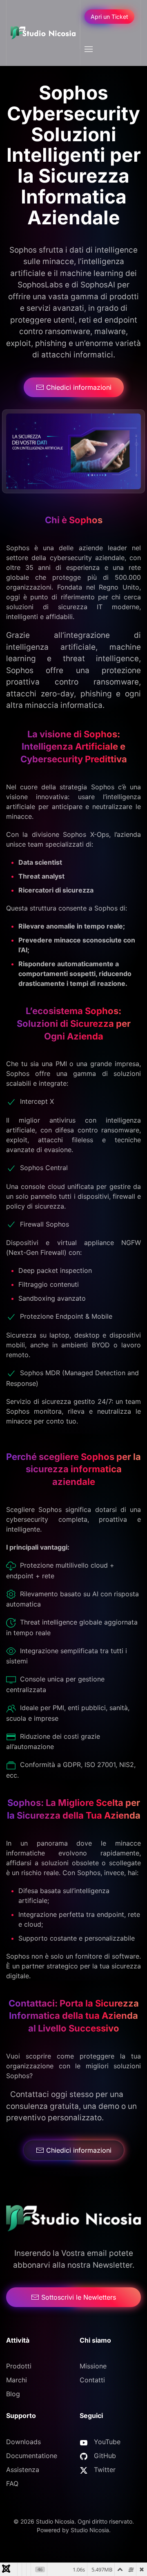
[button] (88, 49)
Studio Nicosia (90, 2530)
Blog (13, 2394)
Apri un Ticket (109, 17)
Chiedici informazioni (79, 387)
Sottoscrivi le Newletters (79, 2297)
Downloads (23, 2442)
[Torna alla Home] (43, 33)
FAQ (12, 2483)
